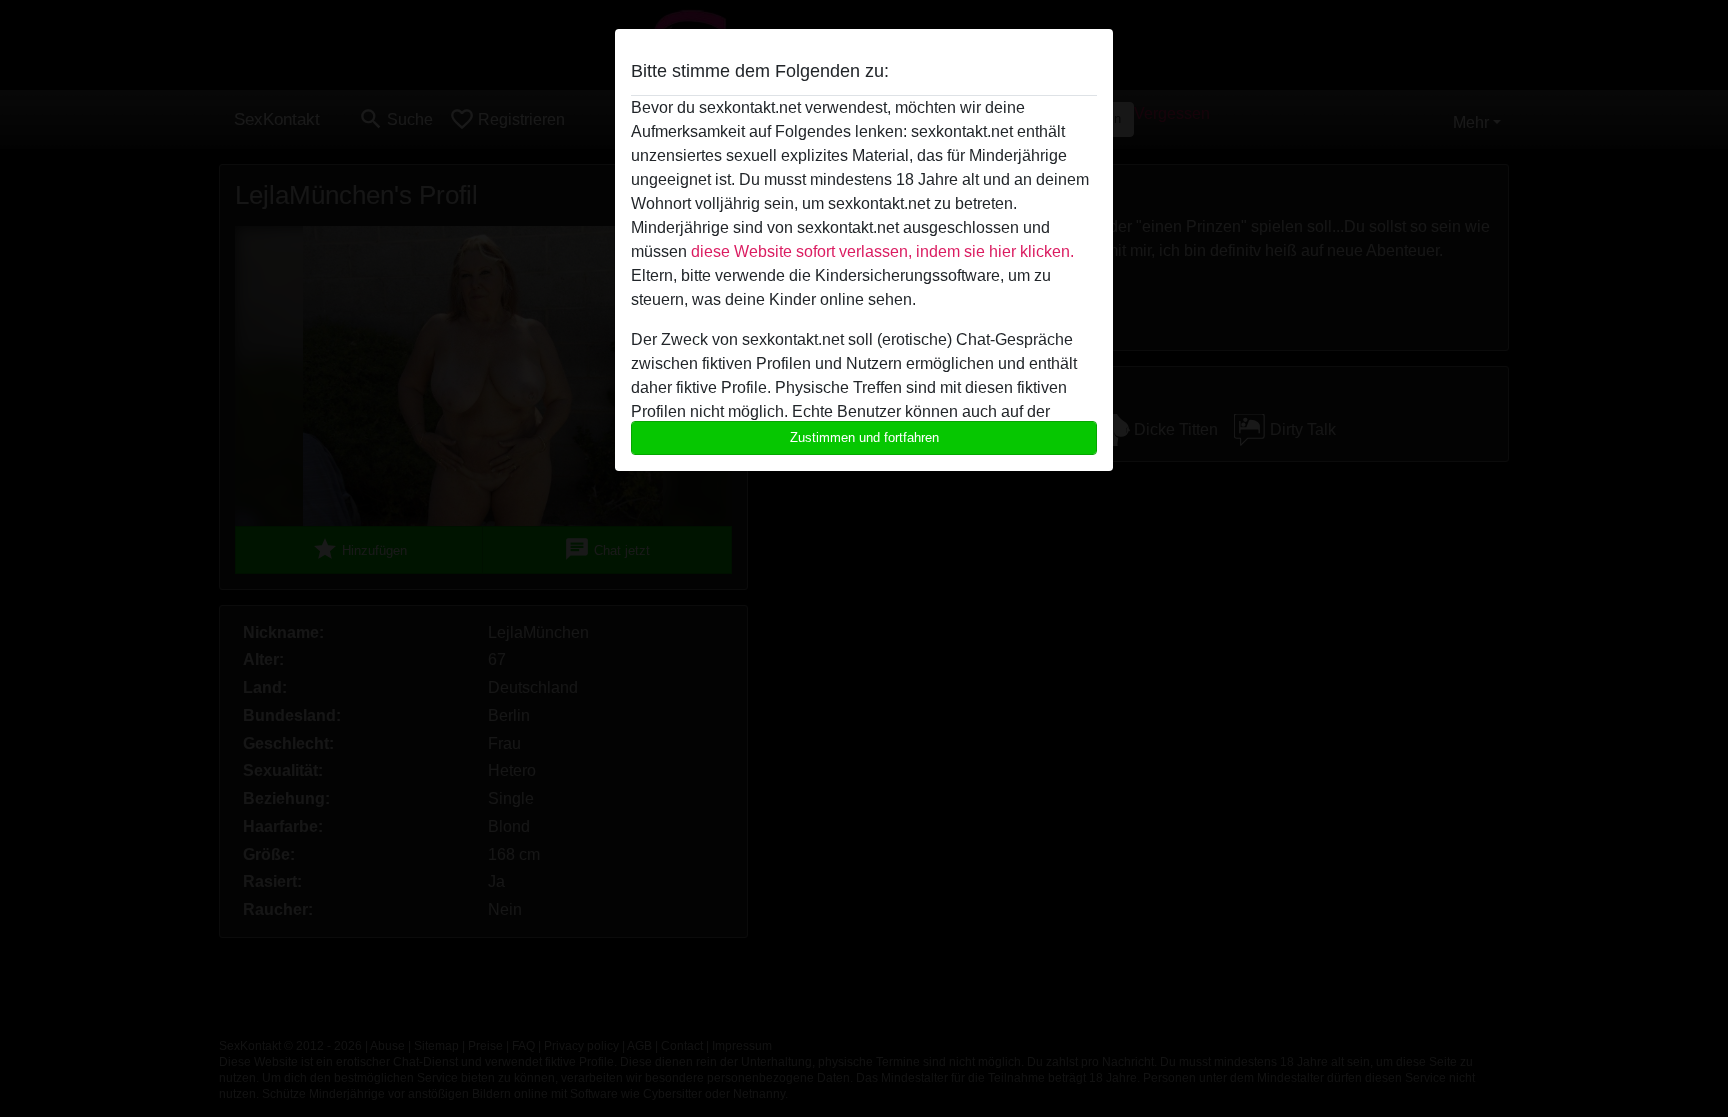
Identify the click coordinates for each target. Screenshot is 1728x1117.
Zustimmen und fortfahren (864, 437)
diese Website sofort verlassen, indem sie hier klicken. (882, 251)
